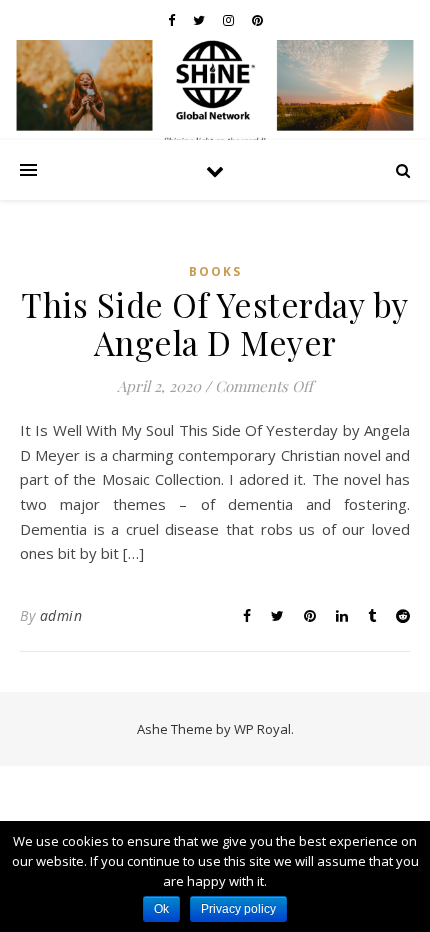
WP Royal (262, 729)
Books (215, 271)
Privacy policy (238, 909)
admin (61, 615)
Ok (161, 909)
